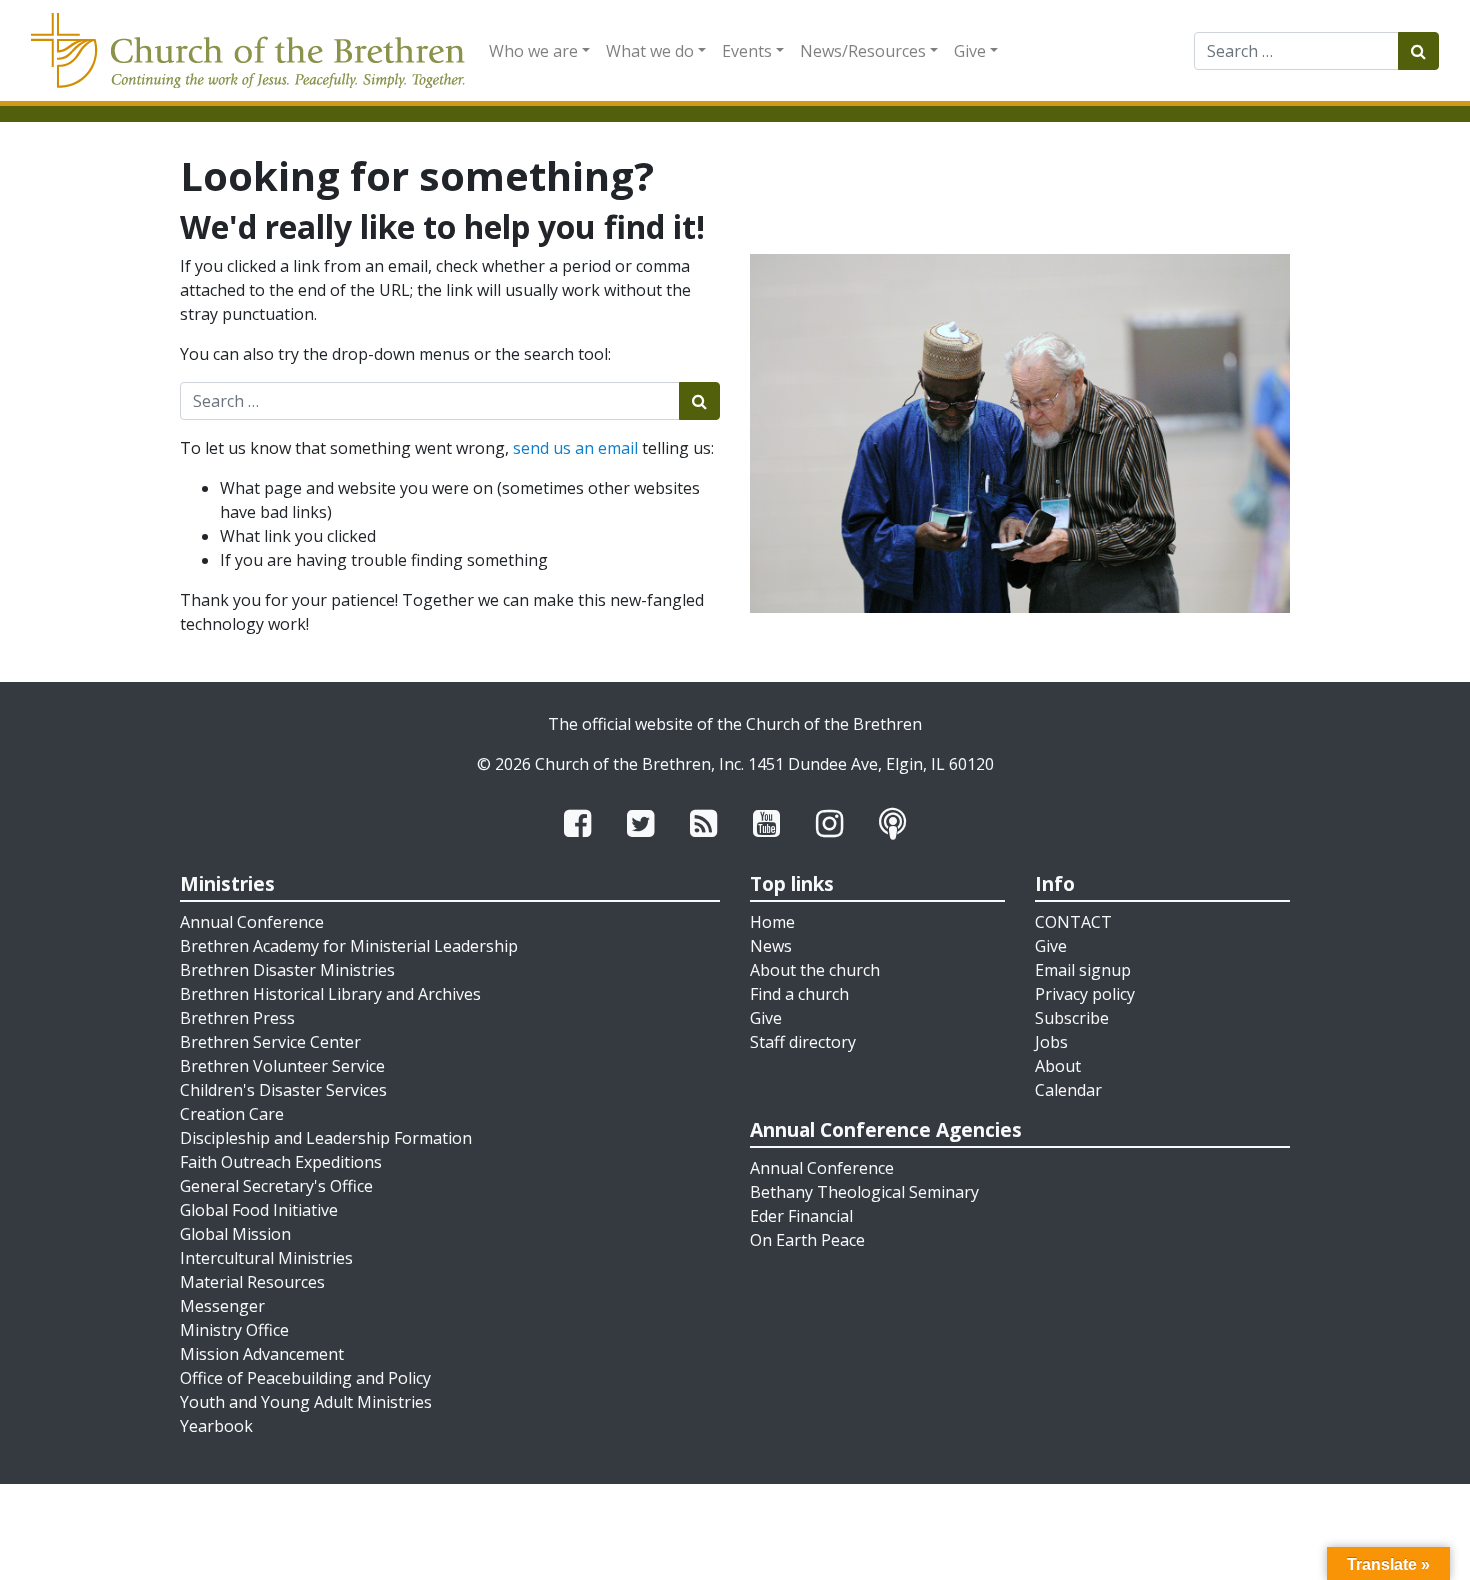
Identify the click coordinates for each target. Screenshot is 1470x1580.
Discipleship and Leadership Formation (326, 1138)
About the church (815, 970)
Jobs (1051, 1042)
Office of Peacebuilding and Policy (305, 1378)
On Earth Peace (807, 1240)
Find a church (799, 994)
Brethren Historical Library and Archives (330, 994)
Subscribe (1072, 1018)
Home (772, 922)
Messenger (222, 1306)
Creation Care (232, 1114)
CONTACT (1073, 922)
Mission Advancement (262, 1354)
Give (970, 51)
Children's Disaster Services (283, 1090)
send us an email (575, 448)
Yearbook (216, 1426)
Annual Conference (252, 922)
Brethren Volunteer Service (282, 1066)
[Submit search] (1418, 51)
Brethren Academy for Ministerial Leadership (349, 946)
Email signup (1083, 970)
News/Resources (863, 51)
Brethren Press (237, 1018)
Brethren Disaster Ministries (287, 970)
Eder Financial (801, 1216)
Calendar (1068, 1090)
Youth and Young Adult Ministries (306, 1402)
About (1058, 1066)
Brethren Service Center (270, 1042)
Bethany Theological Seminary (864, 1192)
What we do (650, 51)
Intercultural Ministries (266, 1258)
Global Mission (235, 1234)
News (771, 946)
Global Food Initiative (259, 1210)
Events (747, 51)
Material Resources (252, 1282)
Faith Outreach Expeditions (281, 1162)
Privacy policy (1085, 994)
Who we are (533, 51)
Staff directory (803, 1042)
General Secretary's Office (276, 1186)
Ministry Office (234, 1330)
